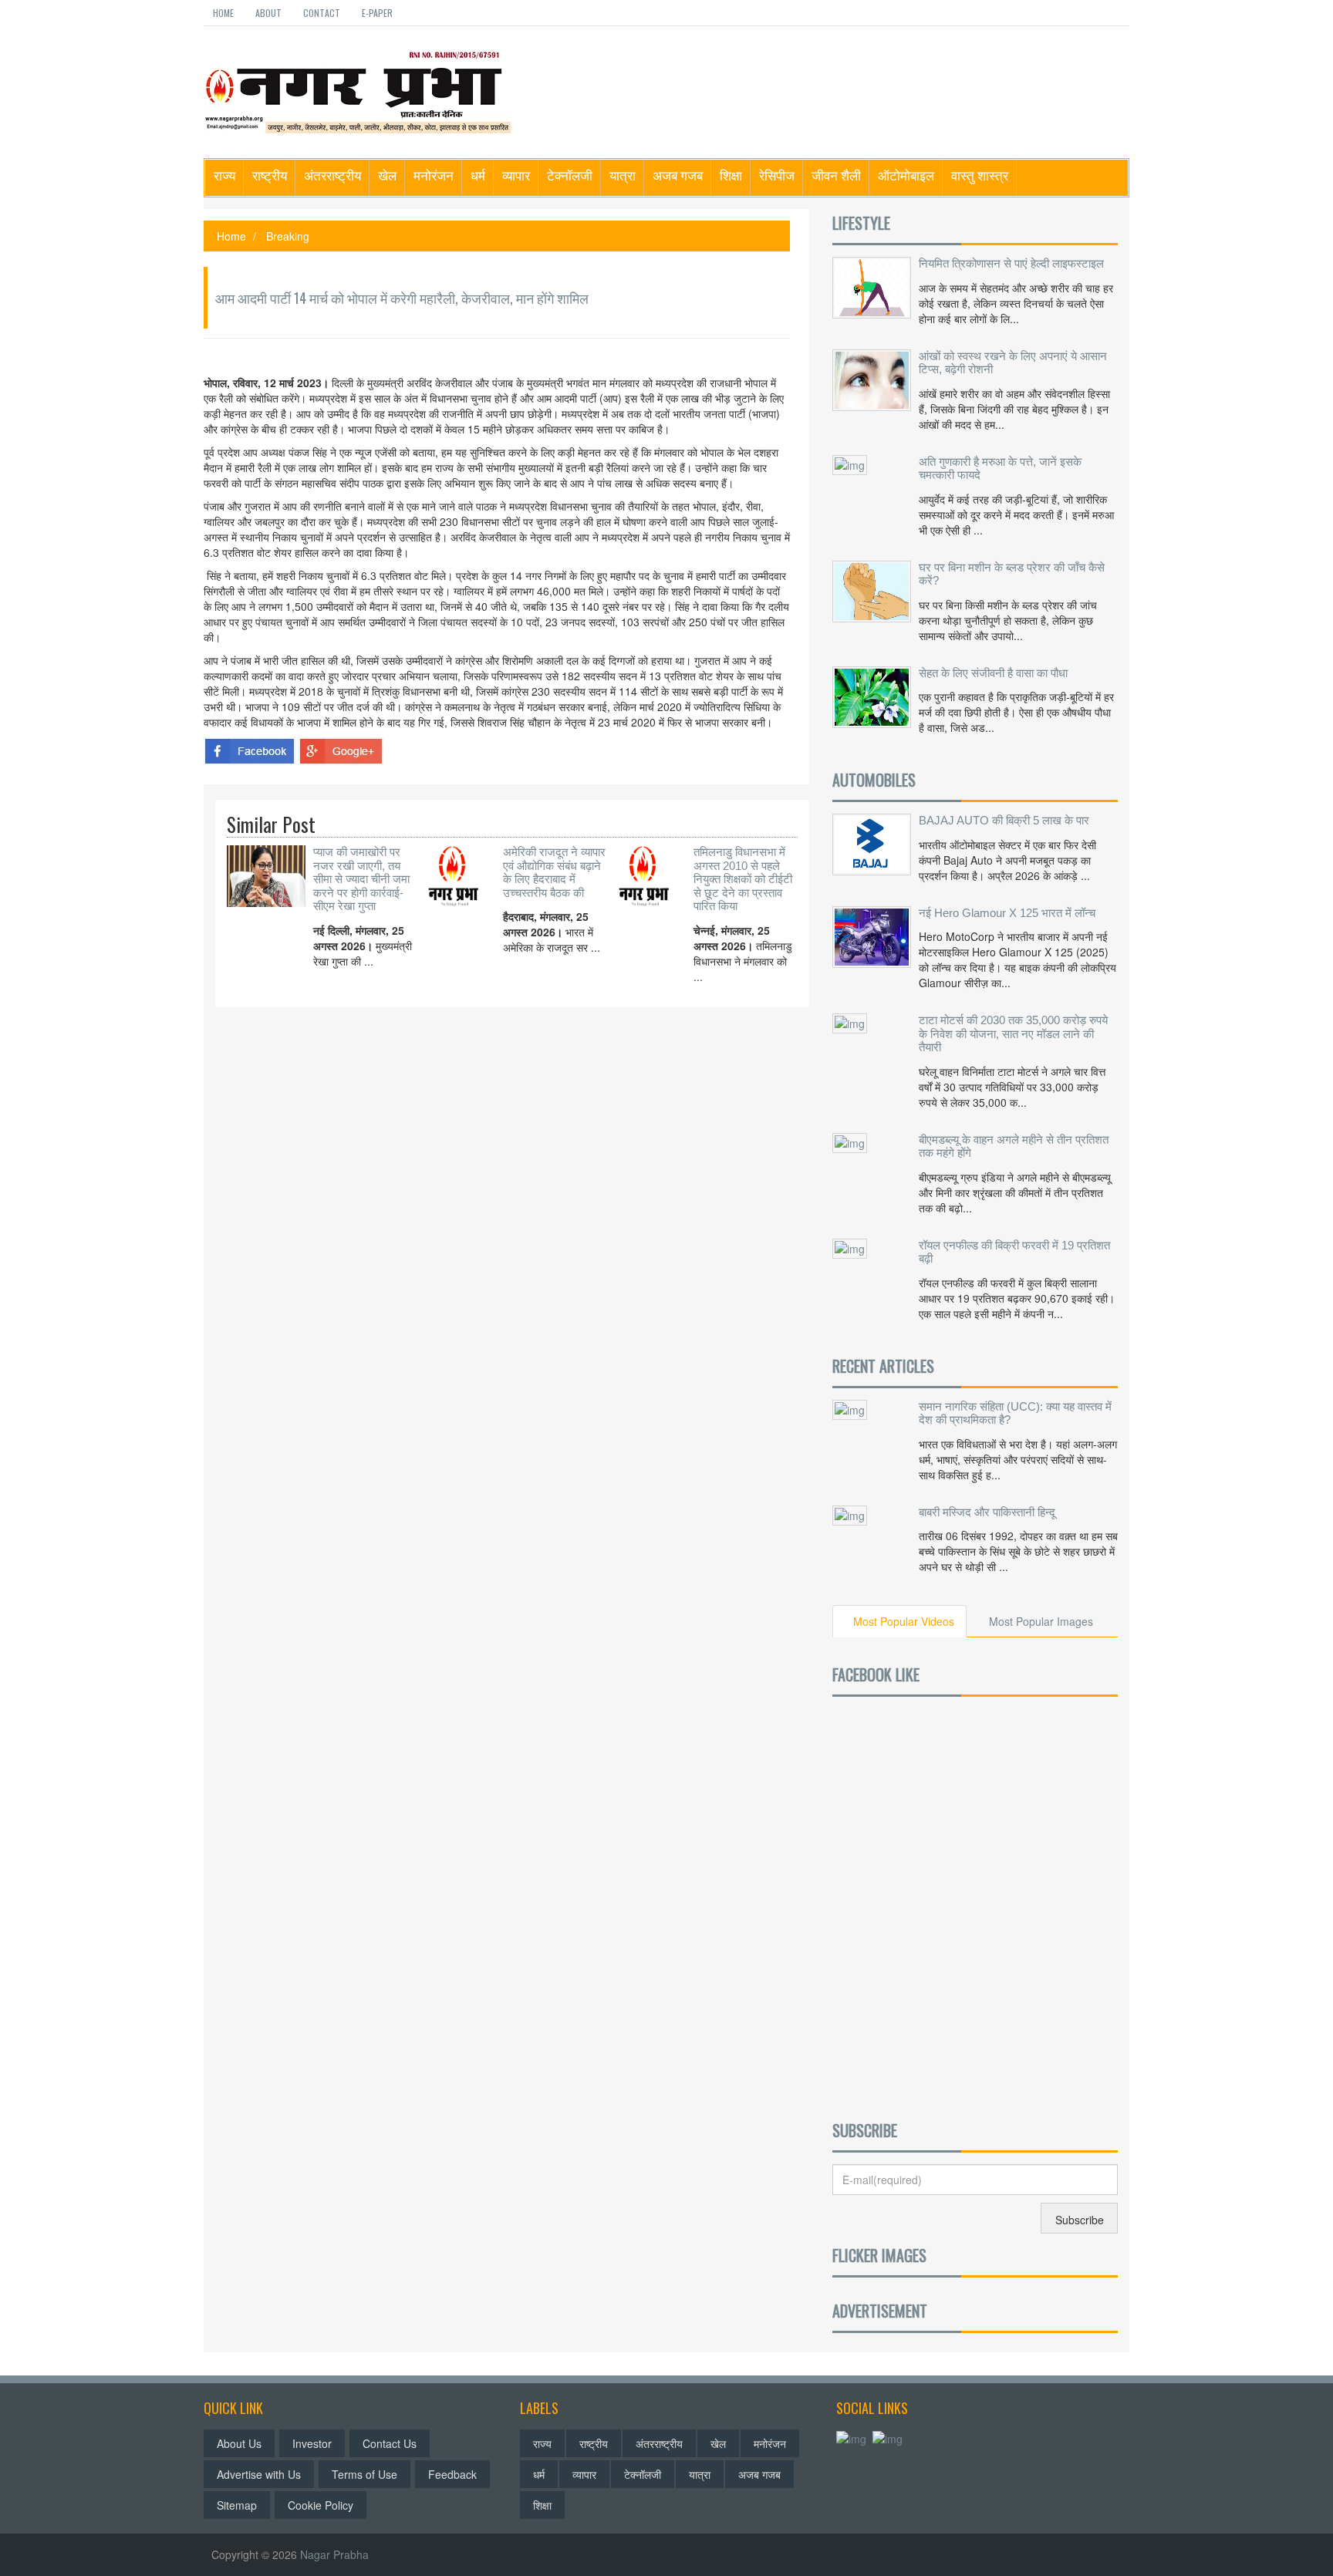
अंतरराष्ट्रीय (332, 175)
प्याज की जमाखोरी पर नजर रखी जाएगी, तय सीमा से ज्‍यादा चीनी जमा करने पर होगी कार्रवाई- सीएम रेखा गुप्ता (361, 879)
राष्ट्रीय (270, 175)
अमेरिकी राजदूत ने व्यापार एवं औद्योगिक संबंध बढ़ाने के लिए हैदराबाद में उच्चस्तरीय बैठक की (554, 872)
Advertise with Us (259, 2474)
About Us (239, 2443)
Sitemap (237, 2505)
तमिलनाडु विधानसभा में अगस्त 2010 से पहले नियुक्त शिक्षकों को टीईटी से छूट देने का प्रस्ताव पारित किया (743, 879)
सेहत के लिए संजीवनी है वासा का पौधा (993, 673)
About (268, 13)
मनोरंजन (434, 175)
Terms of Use (364, 2474)
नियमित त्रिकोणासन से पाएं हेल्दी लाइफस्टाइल (1011, 263)
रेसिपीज (777, 175)
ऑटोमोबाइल (906, 175)
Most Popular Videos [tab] (904, 1621)
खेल (387, 175)
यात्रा (623, 175)
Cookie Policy (321, 2505)
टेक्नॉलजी (570, 175)
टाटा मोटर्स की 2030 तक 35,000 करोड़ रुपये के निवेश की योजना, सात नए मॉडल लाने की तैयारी (1013, 1033)
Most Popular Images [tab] (1041, 1621)
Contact (322, 13)
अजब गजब (678, 175)
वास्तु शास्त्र (980, 175)
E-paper (377, 13)
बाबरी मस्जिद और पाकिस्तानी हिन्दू (987, 1512)
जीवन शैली (836, 175)
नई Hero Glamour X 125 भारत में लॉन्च (1007, 913)
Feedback (452, 2474)
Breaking (288, 236)
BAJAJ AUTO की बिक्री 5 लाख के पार (1004, 820)
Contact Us (390, 2443)
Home (223, 13)
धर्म (478, 175)
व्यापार (516, 175)
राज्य (224, 175)
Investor (312, 2443)
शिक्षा (731, 175)
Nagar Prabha (334, 2554)
